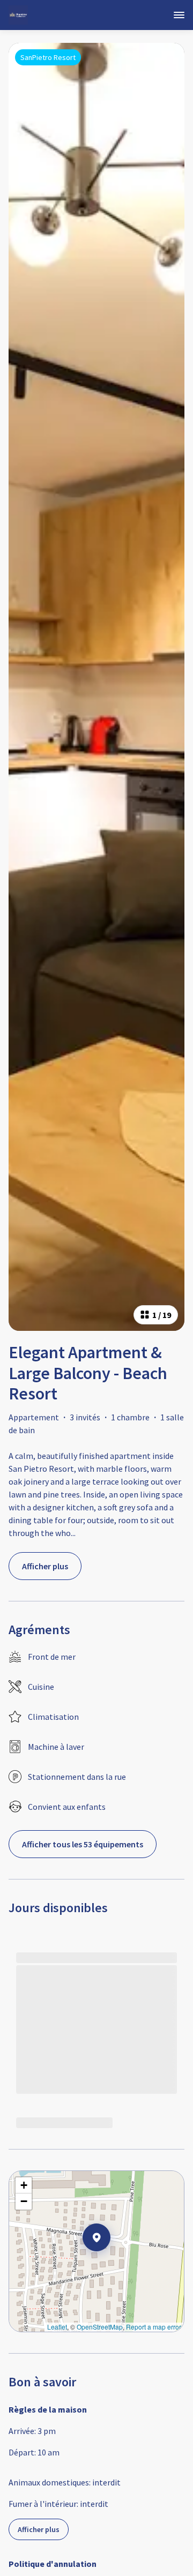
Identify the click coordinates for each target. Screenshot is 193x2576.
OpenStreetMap (100, 2327)
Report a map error (154, 2327)
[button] (110, 2265)
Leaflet (57, 2327)
